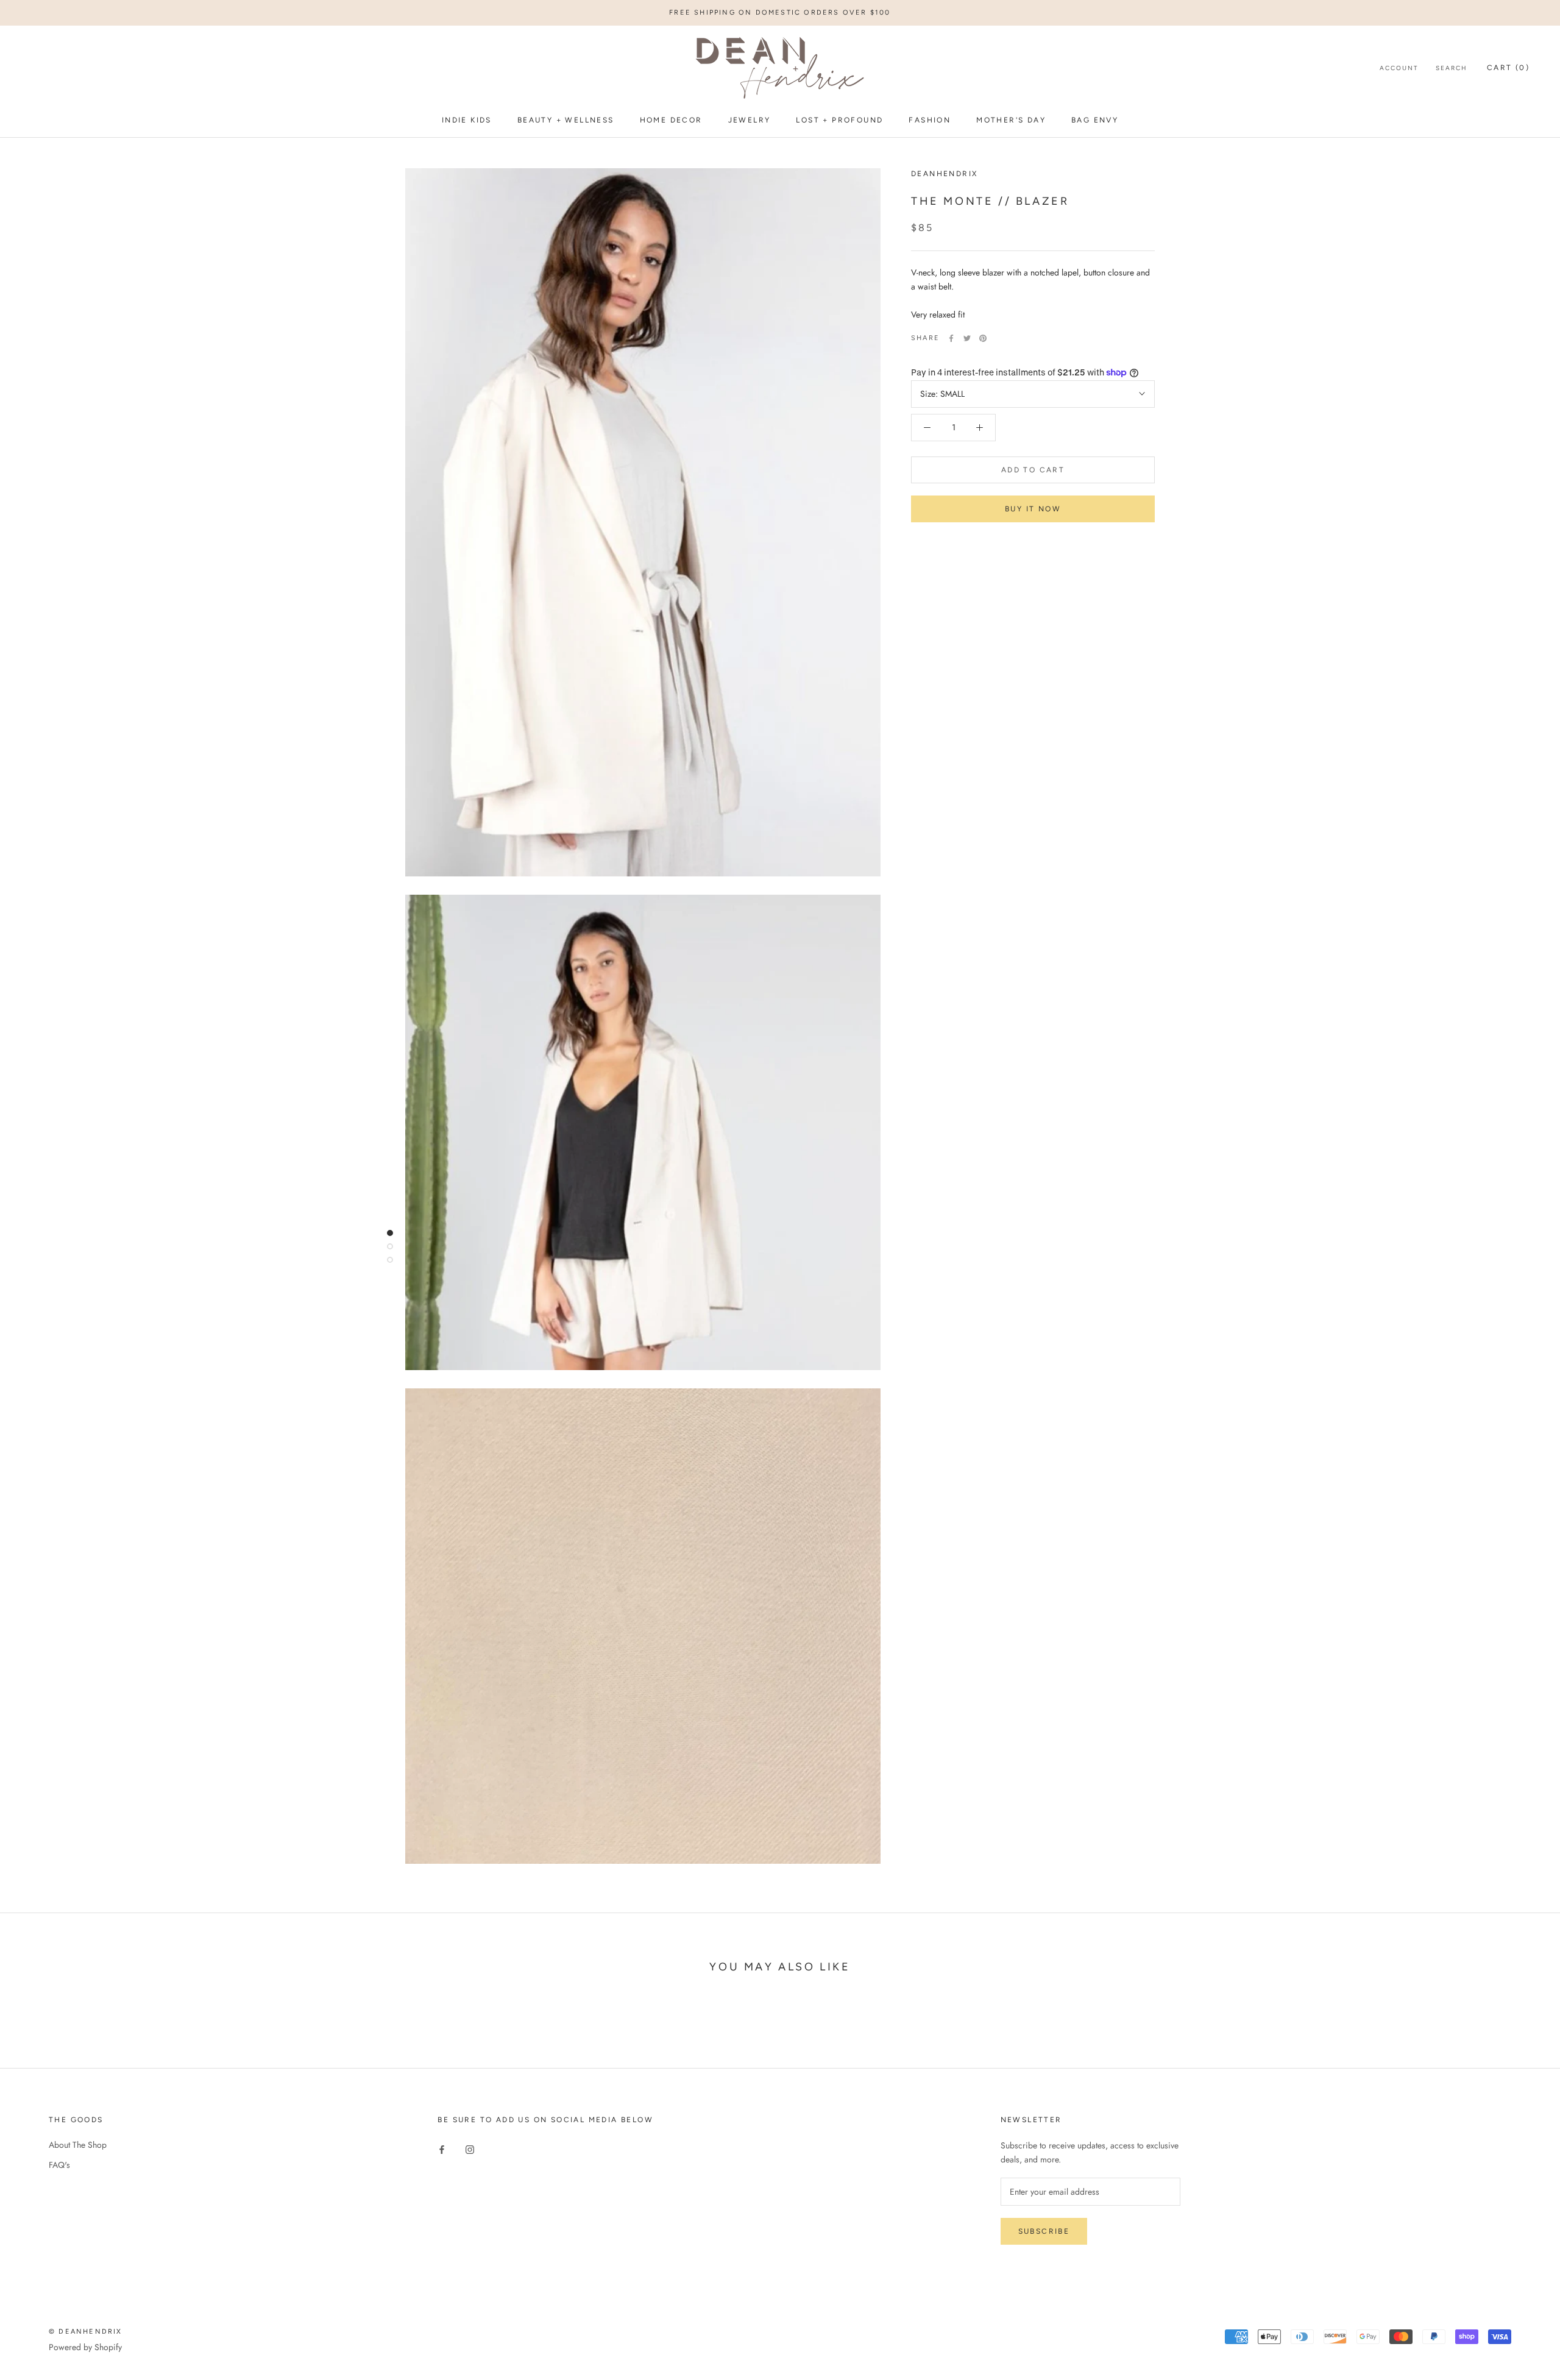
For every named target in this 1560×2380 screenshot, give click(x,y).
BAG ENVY (1095, 120)
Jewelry (750, 120)
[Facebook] (951, 338)
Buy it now (1033, 509)
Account (1399, 69)
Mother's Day (1011, 120)
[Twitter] (967, 338)
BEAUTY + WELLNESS (566, 120)
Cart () (1508, 68)
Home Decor (671, 120)
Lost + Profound (839, 120)
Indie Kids (467, 120)
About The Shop (78, 2145)
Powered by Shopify (85, 2347)
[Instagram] (470, 2149)
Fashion (930, 120)
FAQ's (59, 2165)
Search (1452, 69)
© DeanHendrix (86, 2332)
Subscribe (1044, 2231)
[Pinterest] (983, 338)
